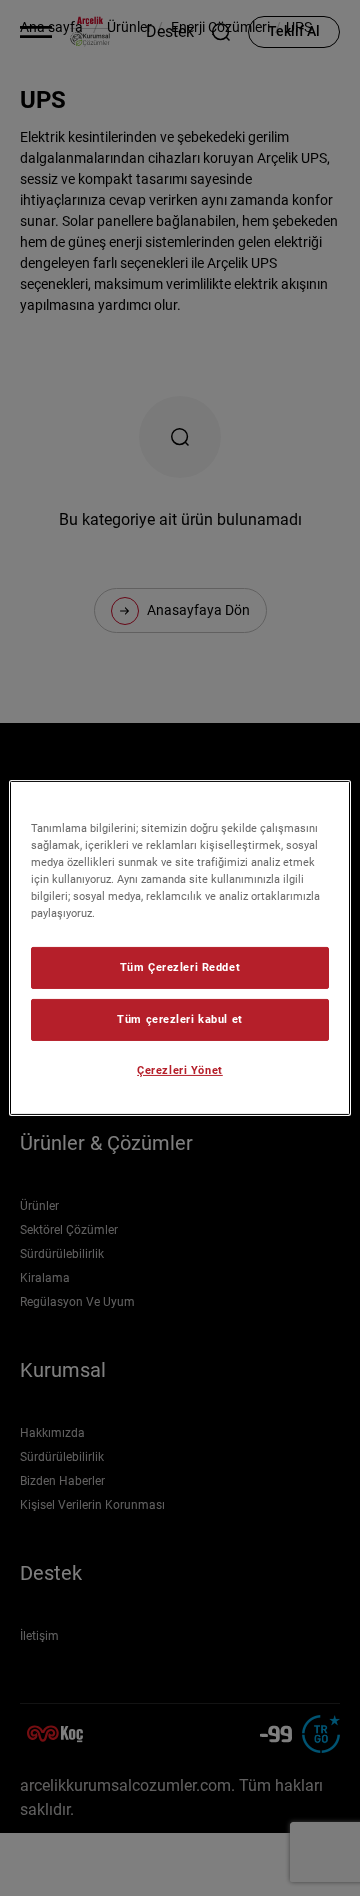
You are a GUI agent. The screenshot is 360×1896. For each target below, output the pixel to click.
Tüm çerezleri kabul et (180, 1019)
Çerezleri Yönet (180, 1070)
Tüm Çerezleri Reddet (180, 967)
